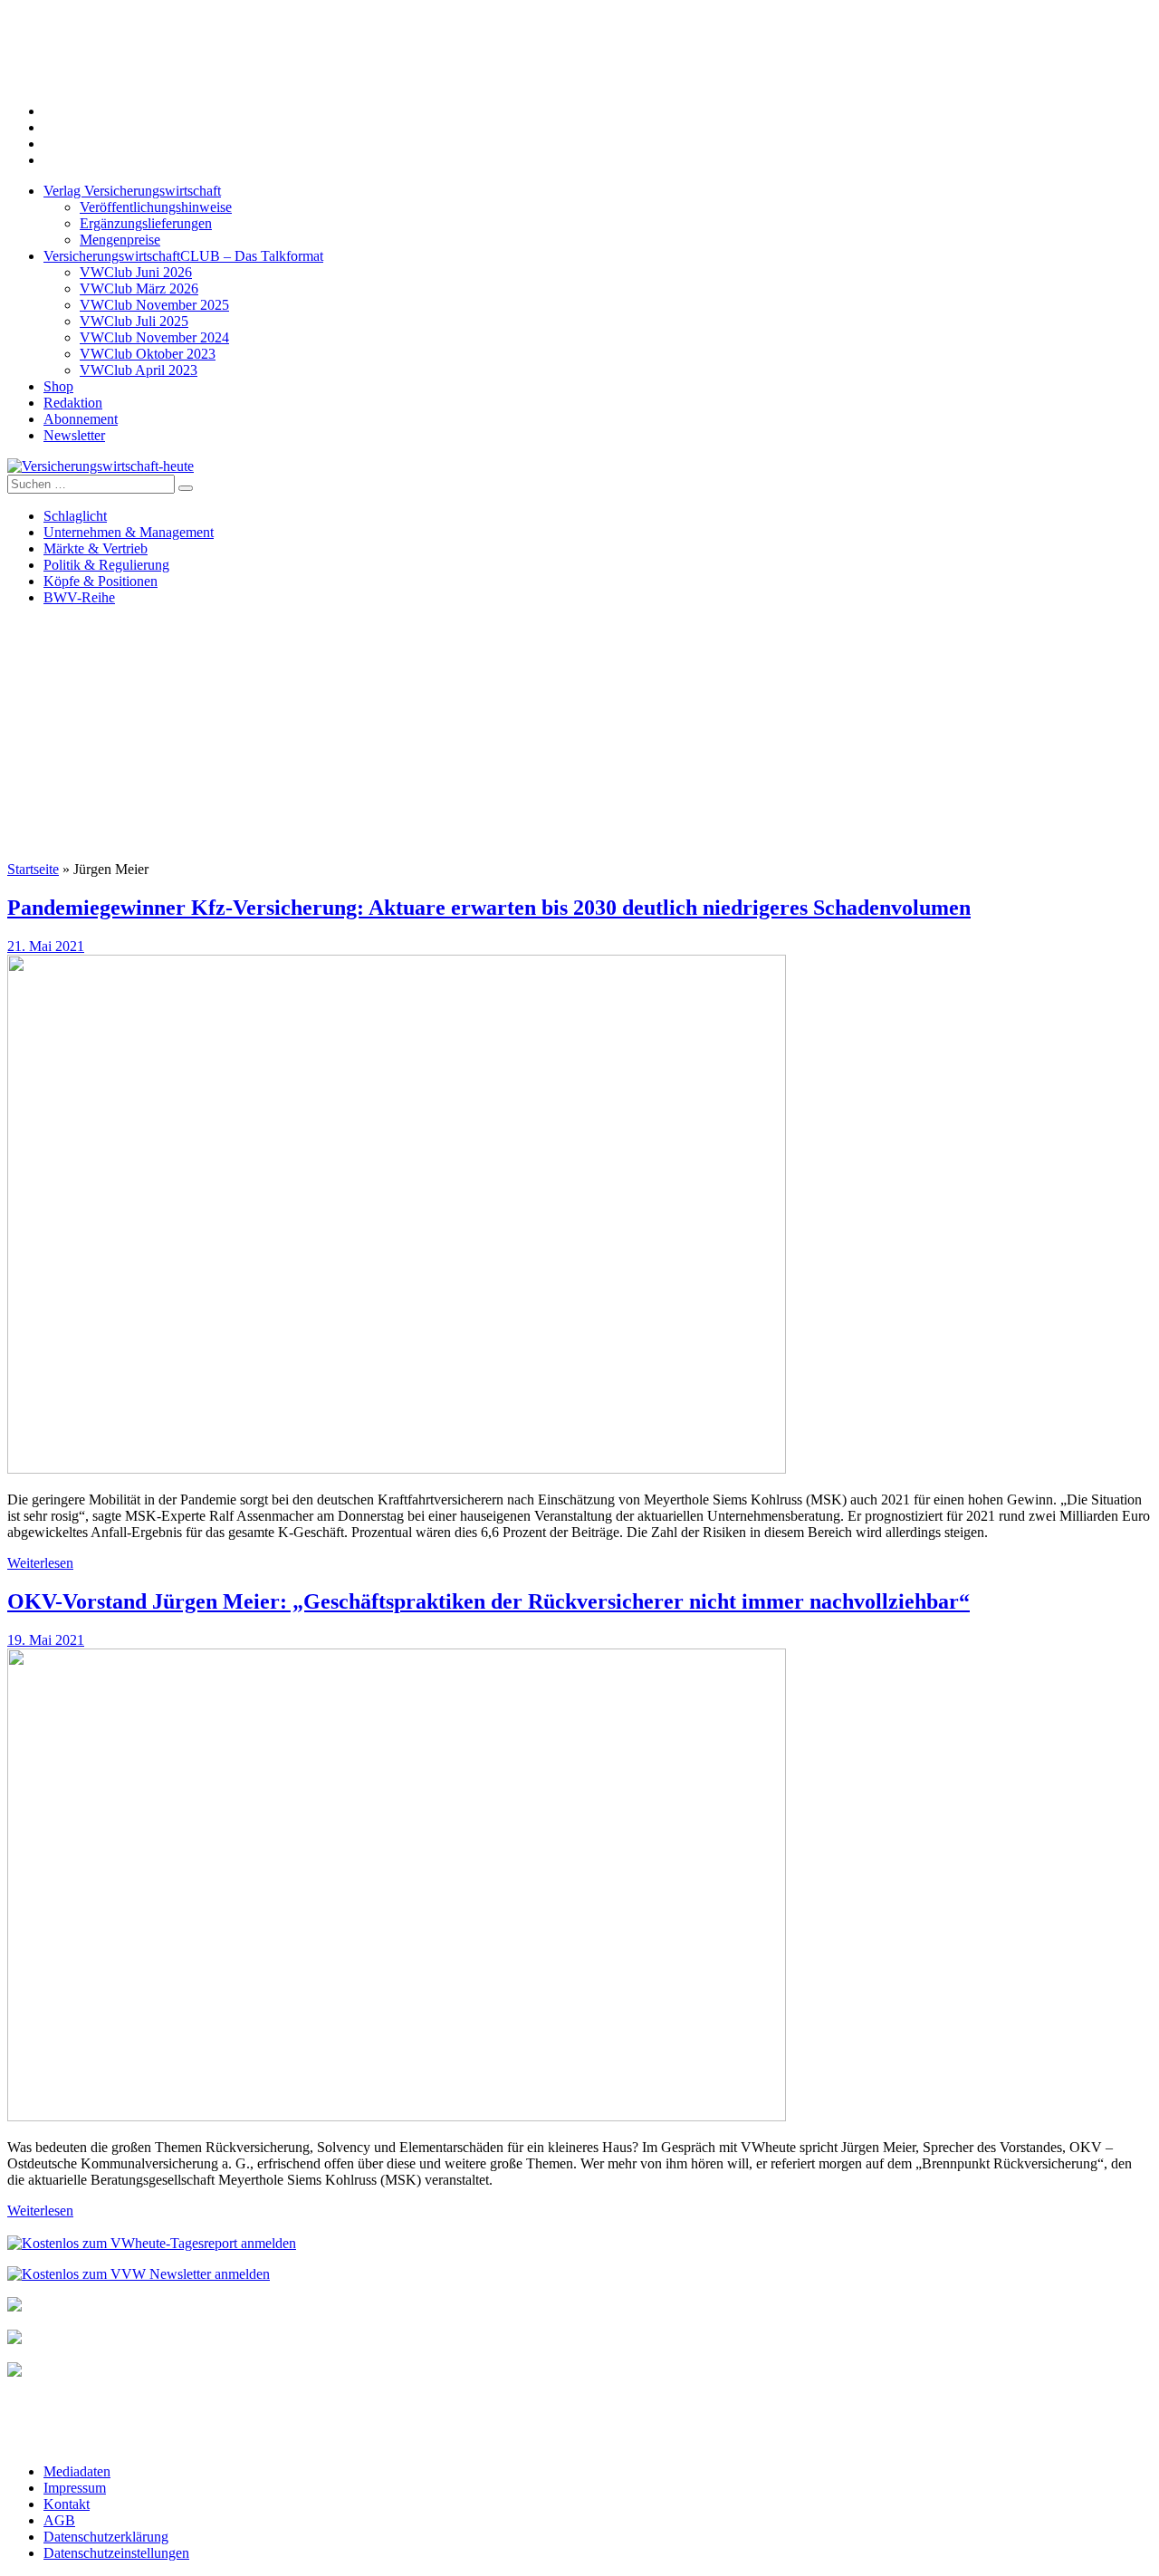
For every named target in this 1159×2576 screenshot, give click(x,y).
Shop (58, 386)
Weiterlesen (40, 1563)
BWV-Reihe (79, 597)
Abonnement (81, 419)
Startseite (33, 869)
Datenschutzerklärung (106, 2537)
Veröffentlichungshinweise (156, 207)
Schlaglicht (75, 516)
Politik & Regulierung (106, 565)
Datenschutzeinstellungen (116, 2553)
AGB (59, 2520)
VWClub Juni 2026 (136, 272)
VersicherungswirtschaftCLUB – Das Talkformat (183, 256)
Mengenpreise (120, 240)
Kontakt (67, 2504)
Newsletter (74, 435)
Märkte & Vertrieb (96, 548)
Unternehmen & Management (129, 532)
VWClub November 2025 (154, 305)
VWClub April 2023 (139, 370)
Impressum (75, 2488)
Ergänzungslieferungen (146, 223)
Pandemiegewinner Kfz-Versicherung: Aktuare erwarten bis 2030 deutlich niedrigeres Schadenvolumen (489, 908)
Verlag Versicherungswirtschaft (132, 191)
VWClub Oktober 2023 (148, 354)
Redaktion (73, 403)
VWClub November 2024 (154, 337)
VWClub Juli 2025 (134, 321)
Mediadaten (77, 2471)
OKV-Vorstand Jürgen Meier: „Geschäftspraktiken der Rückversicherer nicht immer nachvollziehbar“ (489, 1601)
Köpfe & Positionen (101, 581)
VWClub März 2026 (139, 288)
